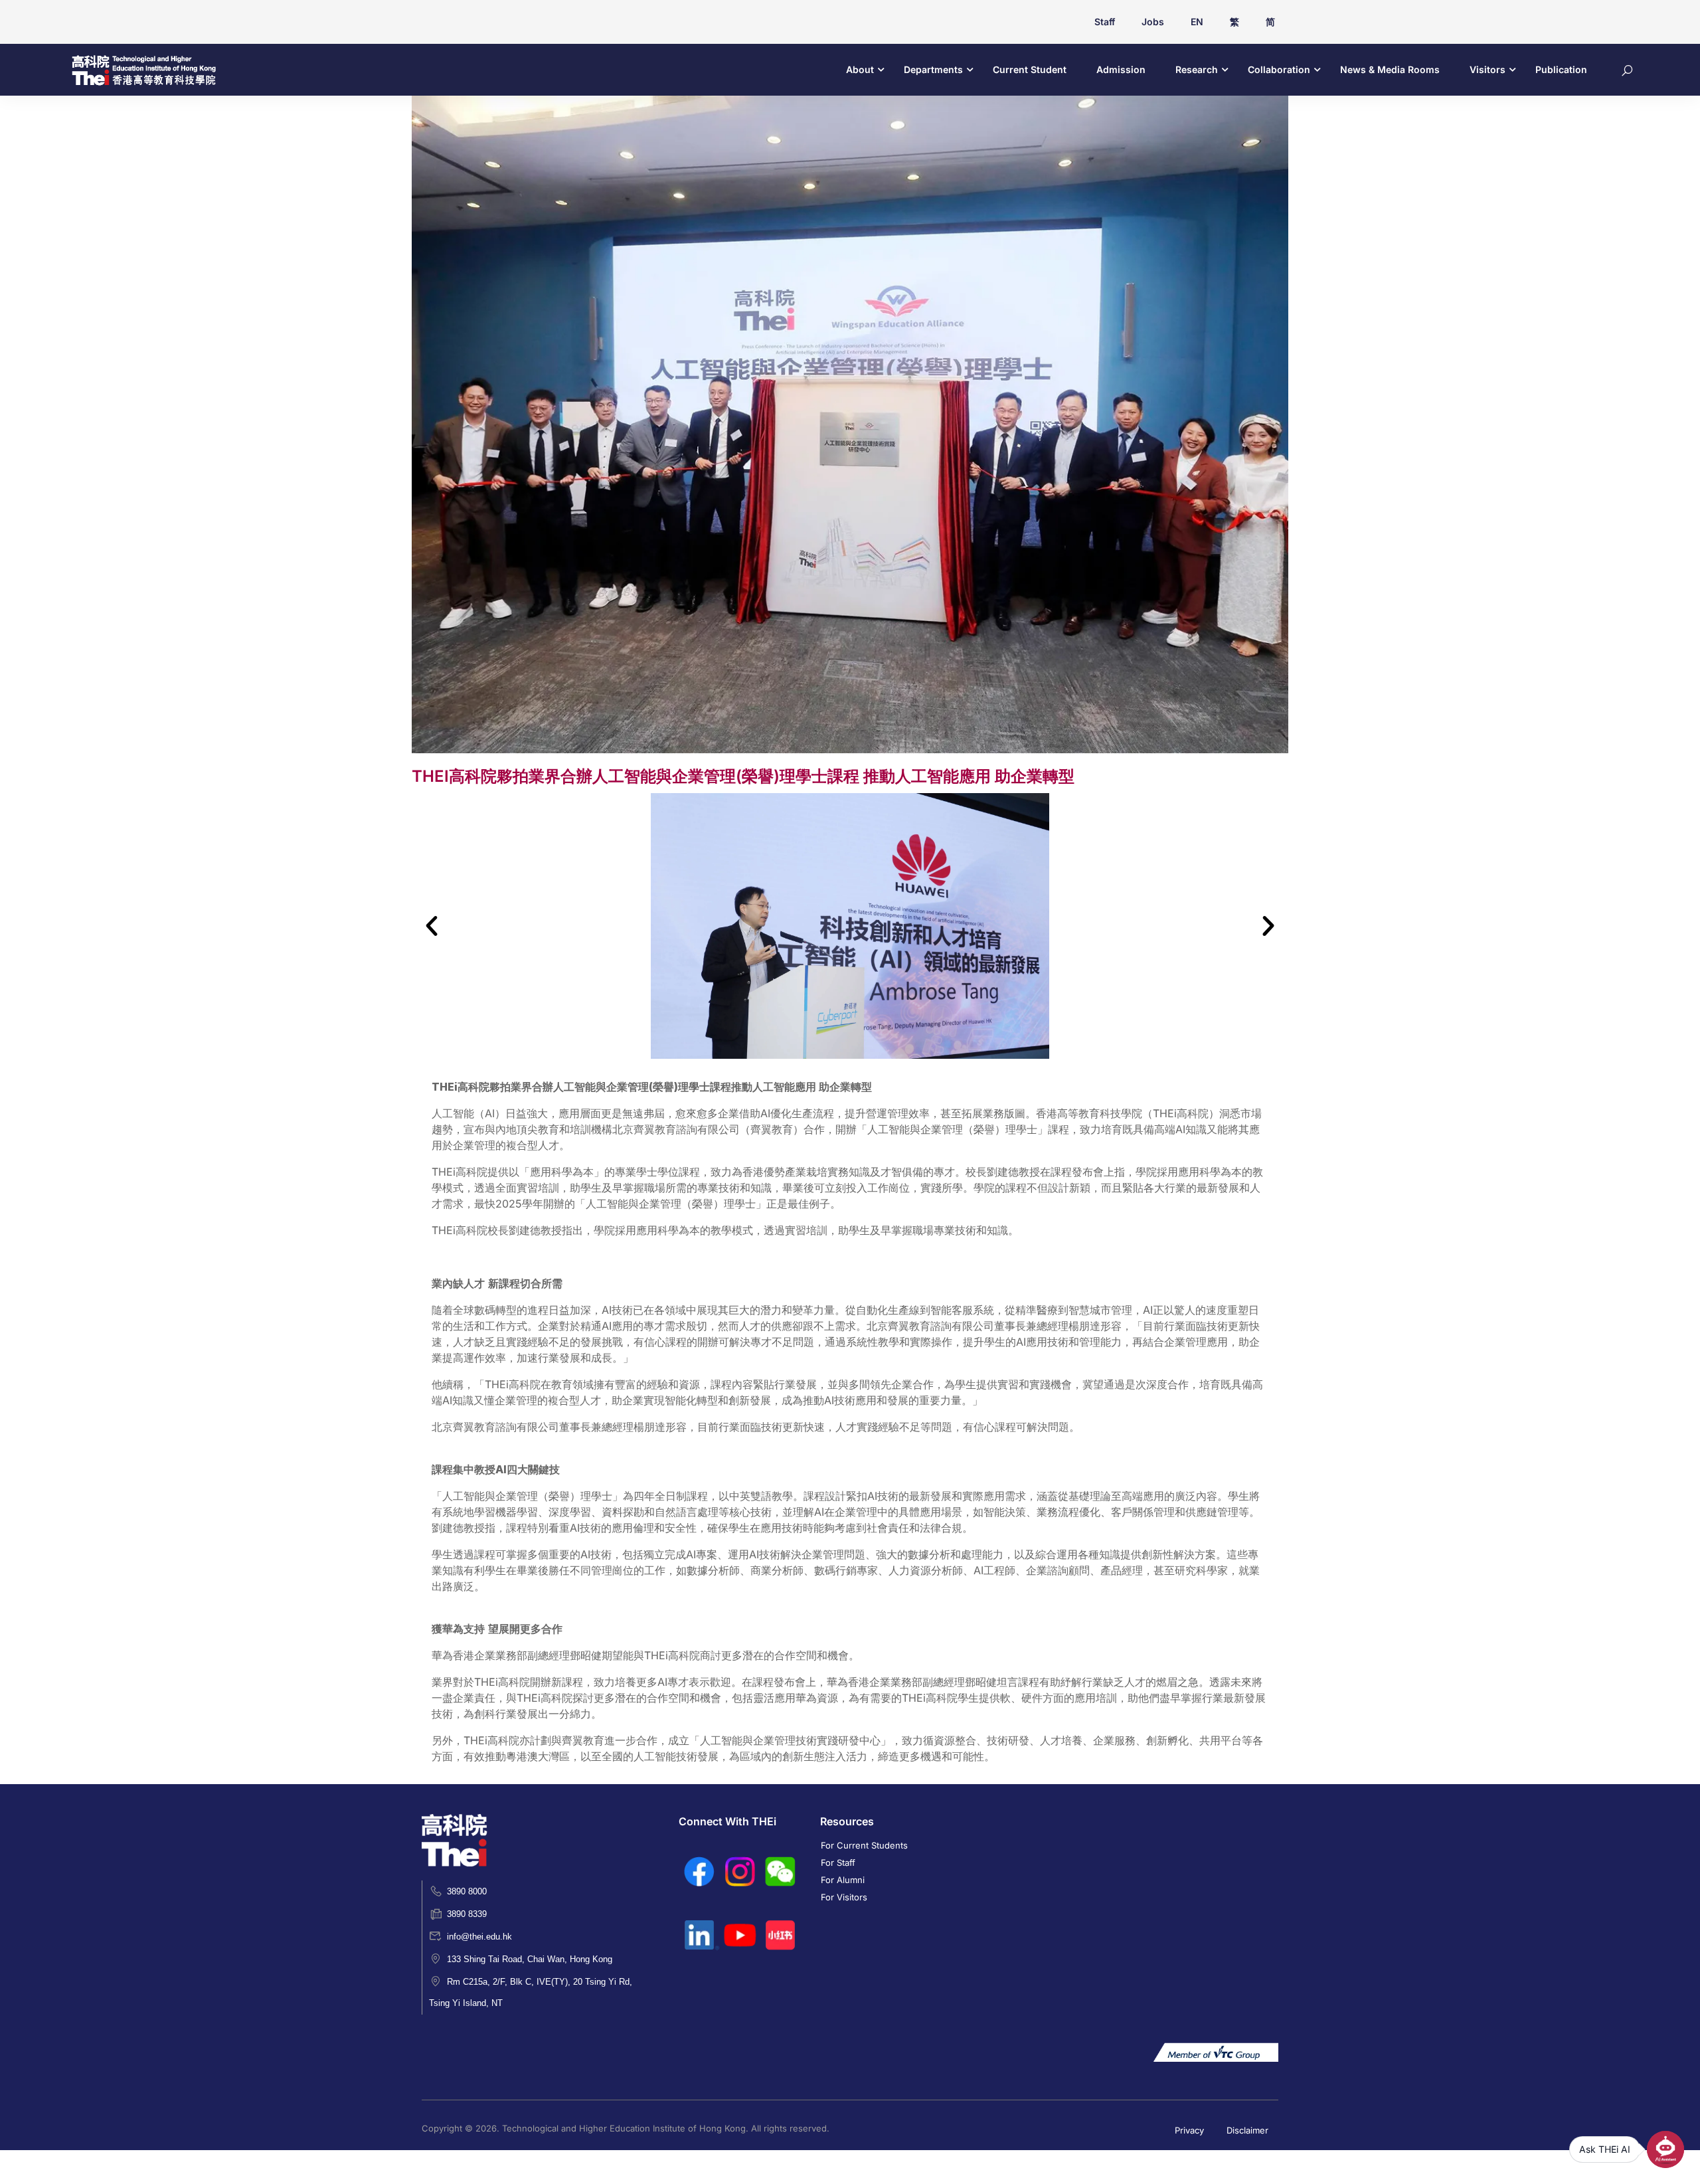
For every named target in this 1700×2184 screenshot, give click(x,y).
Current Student (1030, 69)
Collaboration (1279, 69)
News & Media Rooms (1390, 69)
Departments (933, 69)
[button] (432, 926)
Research (1197, 69)
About (860, 69)
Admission (1121, 69)
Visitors (1487, 69)
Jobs (1153, 22)
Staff (1105, 22)
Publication (1561, 69)
